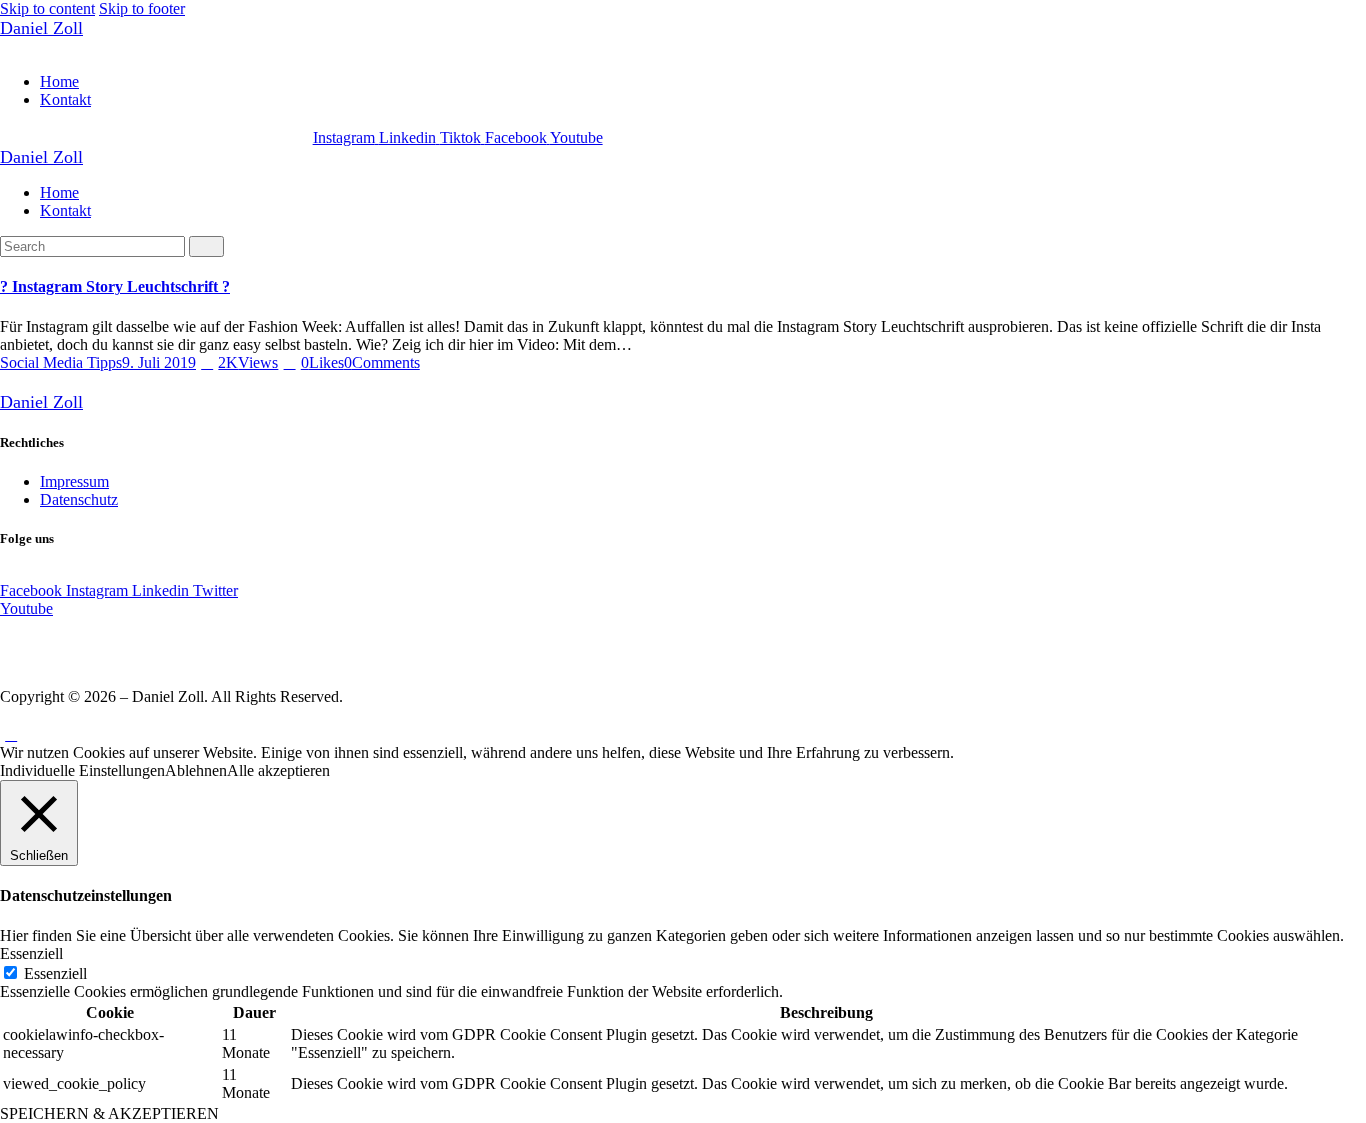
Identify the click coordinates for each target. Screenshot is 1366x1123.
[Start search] (206, 246)
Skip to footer (142, 8)
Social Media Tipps (61, 362)
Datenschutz (79, 499)
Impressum (74, 481)
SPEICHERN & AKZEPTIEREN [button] (109, 1113)
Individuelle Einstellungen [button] (82, 770)
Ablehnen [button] (196, 770)
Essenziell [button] (31, 953)
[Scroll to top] (11, 734)
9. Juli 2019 (159, 362)
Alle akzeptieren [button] (278, 770)
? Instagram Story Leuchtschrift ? (115, 286)
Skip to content (47, 8)
